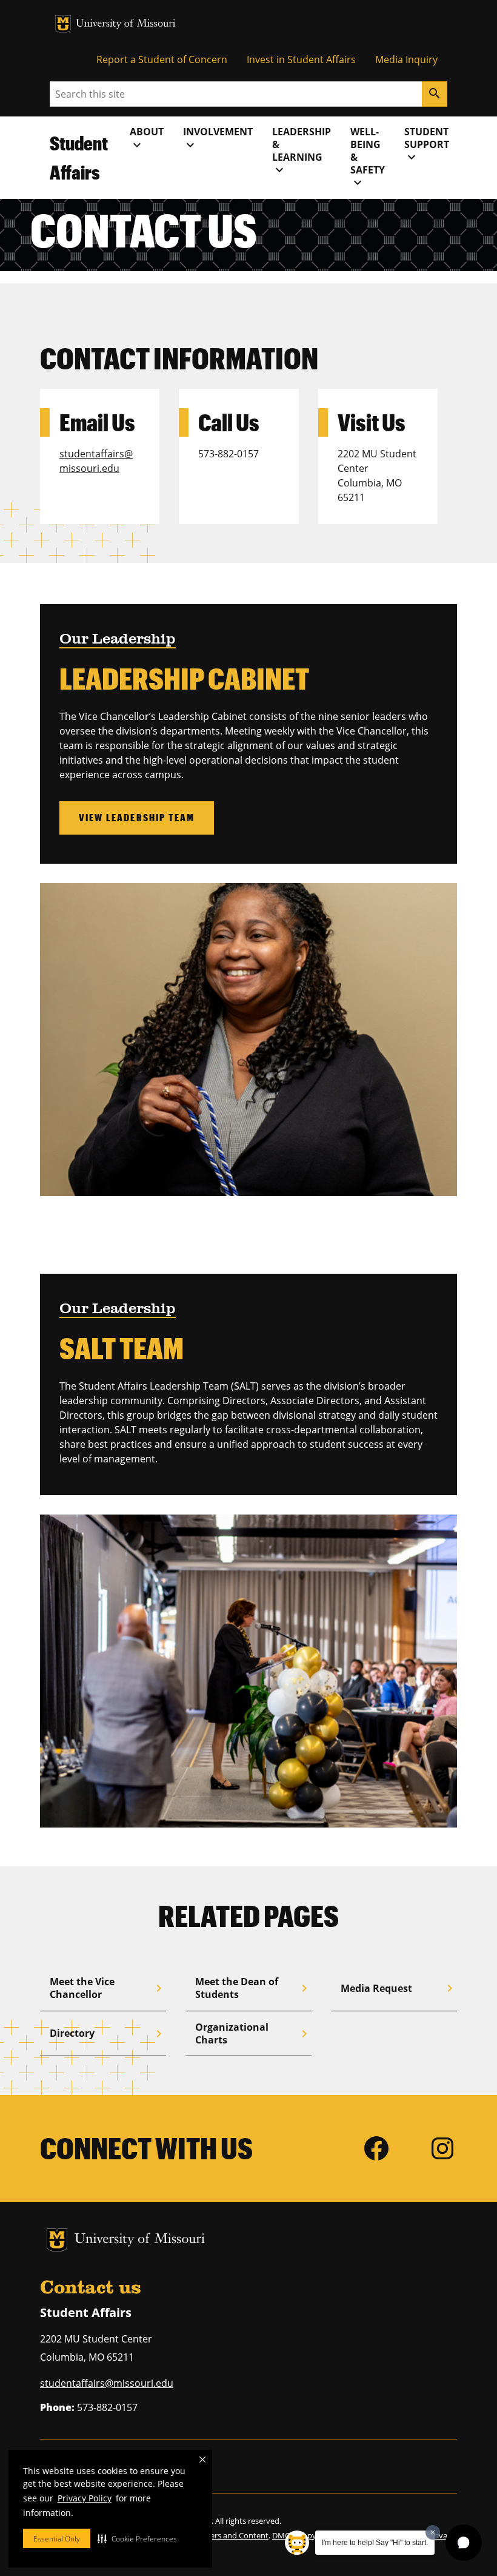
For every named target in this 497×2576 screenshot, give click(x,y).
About (147, 138)
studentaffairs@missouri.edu (107, 2383)
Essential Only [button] (57, 2539)
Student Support (427, 145)
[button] (137, 2538)
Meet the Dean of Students (253, 1988)
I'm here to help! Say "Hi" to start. (375, 2543)
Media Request (399, 1988)
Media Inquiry (406, 59)
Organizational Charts (253, 2033)
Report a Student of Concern (162, 59)
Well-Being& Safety (368, 157)
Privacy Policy (85, 2498)
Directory (108, 2034)
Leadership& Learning (302, 151)
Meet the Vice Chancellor (108, 1988)
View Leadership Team (137, 817)
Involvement (218, 138)
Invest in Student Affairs (301, 59)
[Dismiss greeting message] (433, 2532)
